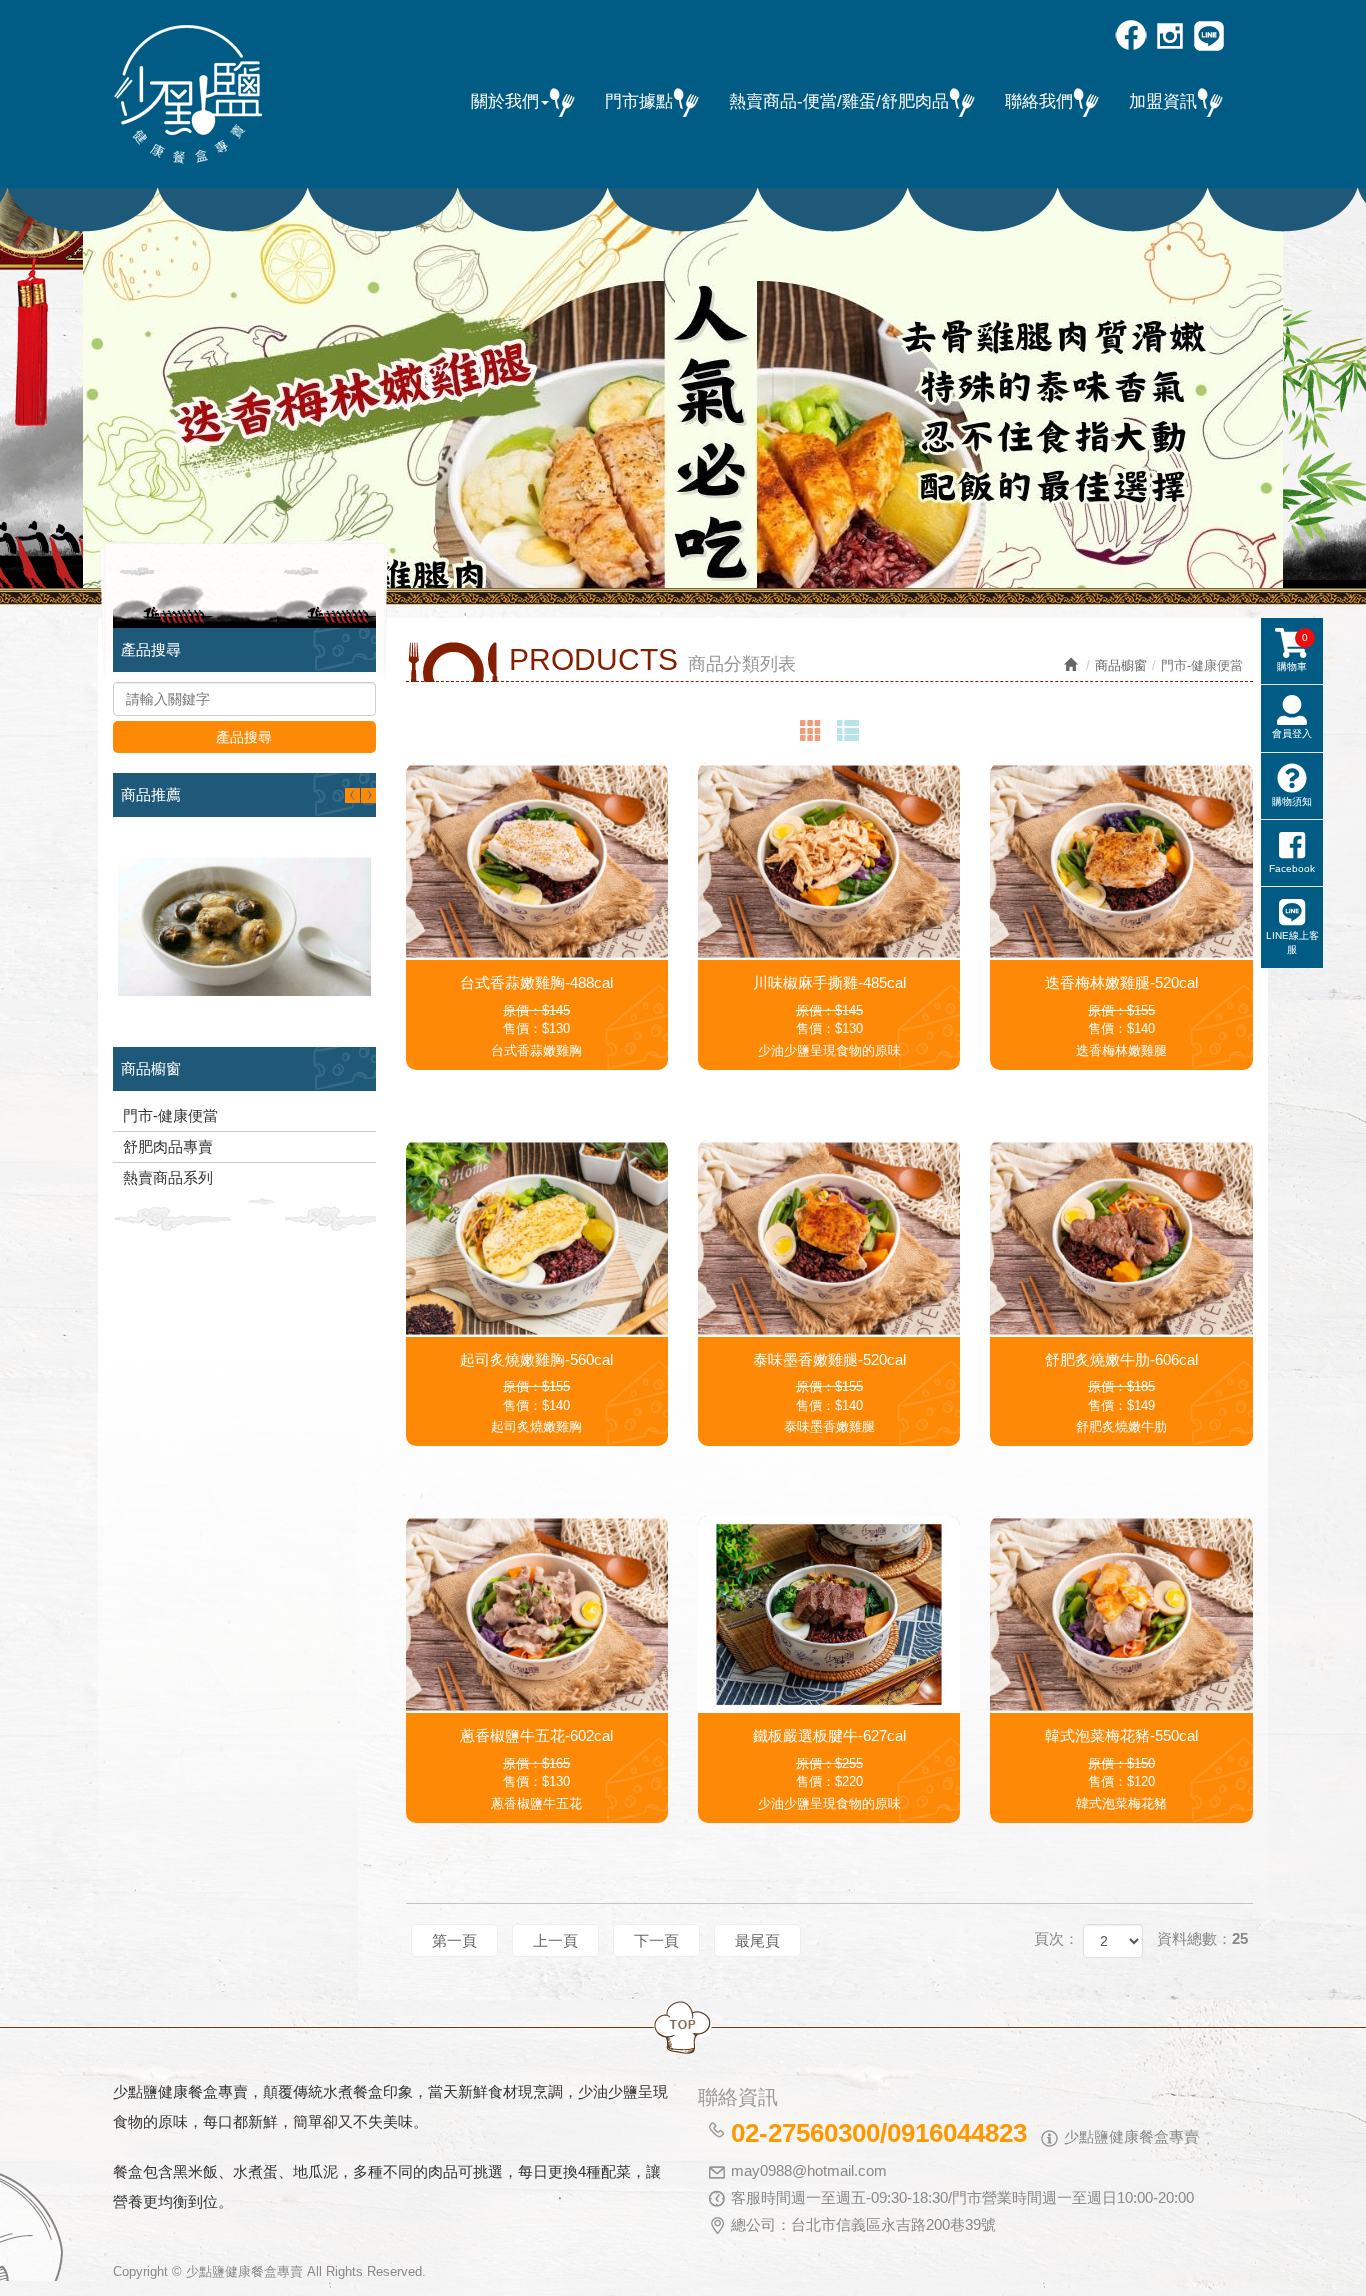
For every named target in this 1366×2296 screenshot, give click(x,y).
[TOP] (683, 2028)
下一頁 (656, 1940)
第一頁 (454, 1940)
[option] (683, 388)
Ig (1171, 37)
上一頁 (555, 1940)
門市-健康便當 (170, 1115)
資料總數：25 (1202, 1938)
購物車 (1292, 652)
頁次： (1056, 1938)
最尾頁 (757, 1940)
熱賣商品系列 (168, 1177)
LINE (1210, 37)
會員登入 (1292, 733)
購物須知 (1292, 801)
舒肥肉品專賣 (168, 1146)
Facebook (1132, 37)
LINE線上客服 (1292, 942)
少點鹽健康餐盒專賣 (188, 95)
